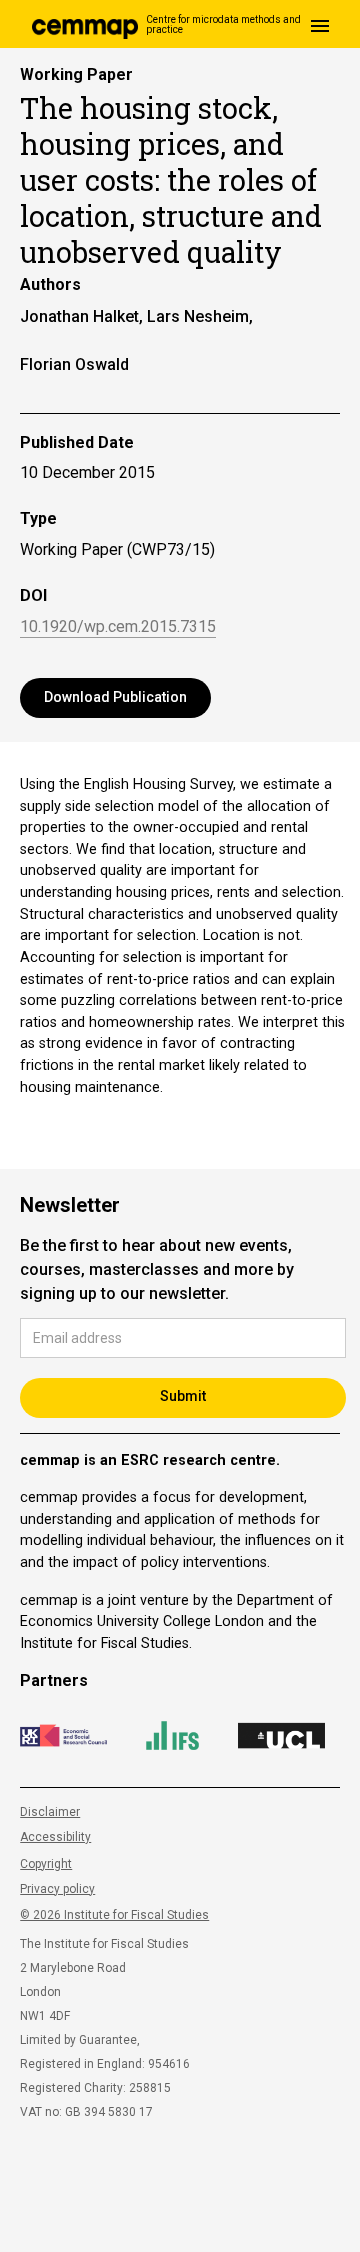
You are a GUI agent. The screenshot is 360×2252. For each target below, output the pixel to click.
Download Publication (115, 697)
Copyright (46, 1864)
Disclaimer (50, 1812)
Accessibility (55, 1837)
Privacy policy (57, 1889)
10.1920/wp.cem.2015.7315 (118, 627)
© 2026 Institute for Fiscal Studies (114, 1915)
